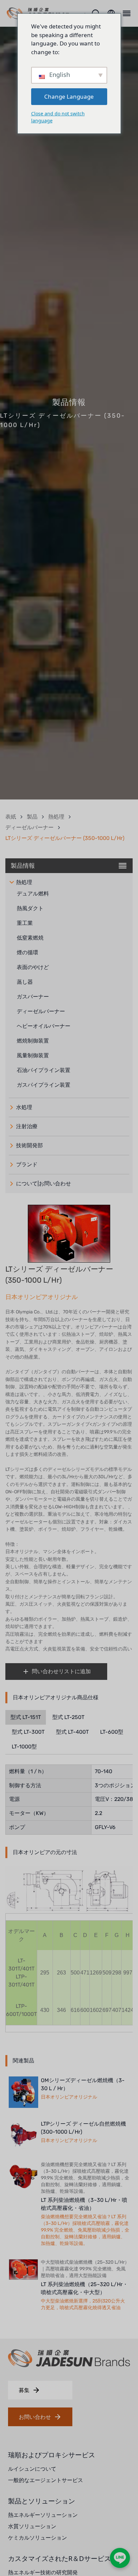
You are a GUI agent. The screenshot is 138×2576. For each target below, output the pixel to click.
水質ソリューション (32, 2526)
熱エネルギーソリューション (43, 2515)
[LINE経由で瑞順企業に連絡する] (120, 2558)
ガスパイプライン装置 (44, 1085)
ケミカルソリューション (38, 2538)
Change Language (69, 96)
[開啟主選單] (126, 13)
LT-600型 (112, 1732)
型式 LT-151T (26, 1717)
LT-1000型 (24, 1747)
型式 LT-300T (28, 1732)
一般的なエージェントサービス (46, 2480)
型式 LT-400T (72, 1732)
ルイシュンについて (32, 2469)
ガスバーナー (33, 997)
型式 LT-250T (68, 1717)
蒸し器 (25, 982)
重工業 (25, 923)
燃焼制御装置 (33, 1041)
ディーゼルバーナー (29, 827)
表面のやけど (33, 967)
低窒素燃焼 (30, 938)
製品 (32, 817)
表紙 (11, 817)
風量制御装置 (33, 1055)
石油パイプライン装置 (44, 1070)
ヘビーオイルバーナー (44, 1026)
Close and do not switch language (58, 117)
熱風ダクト (30, 908)
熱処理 (56, 817)
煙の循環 (27, 952)
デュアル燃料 (33, 894)
